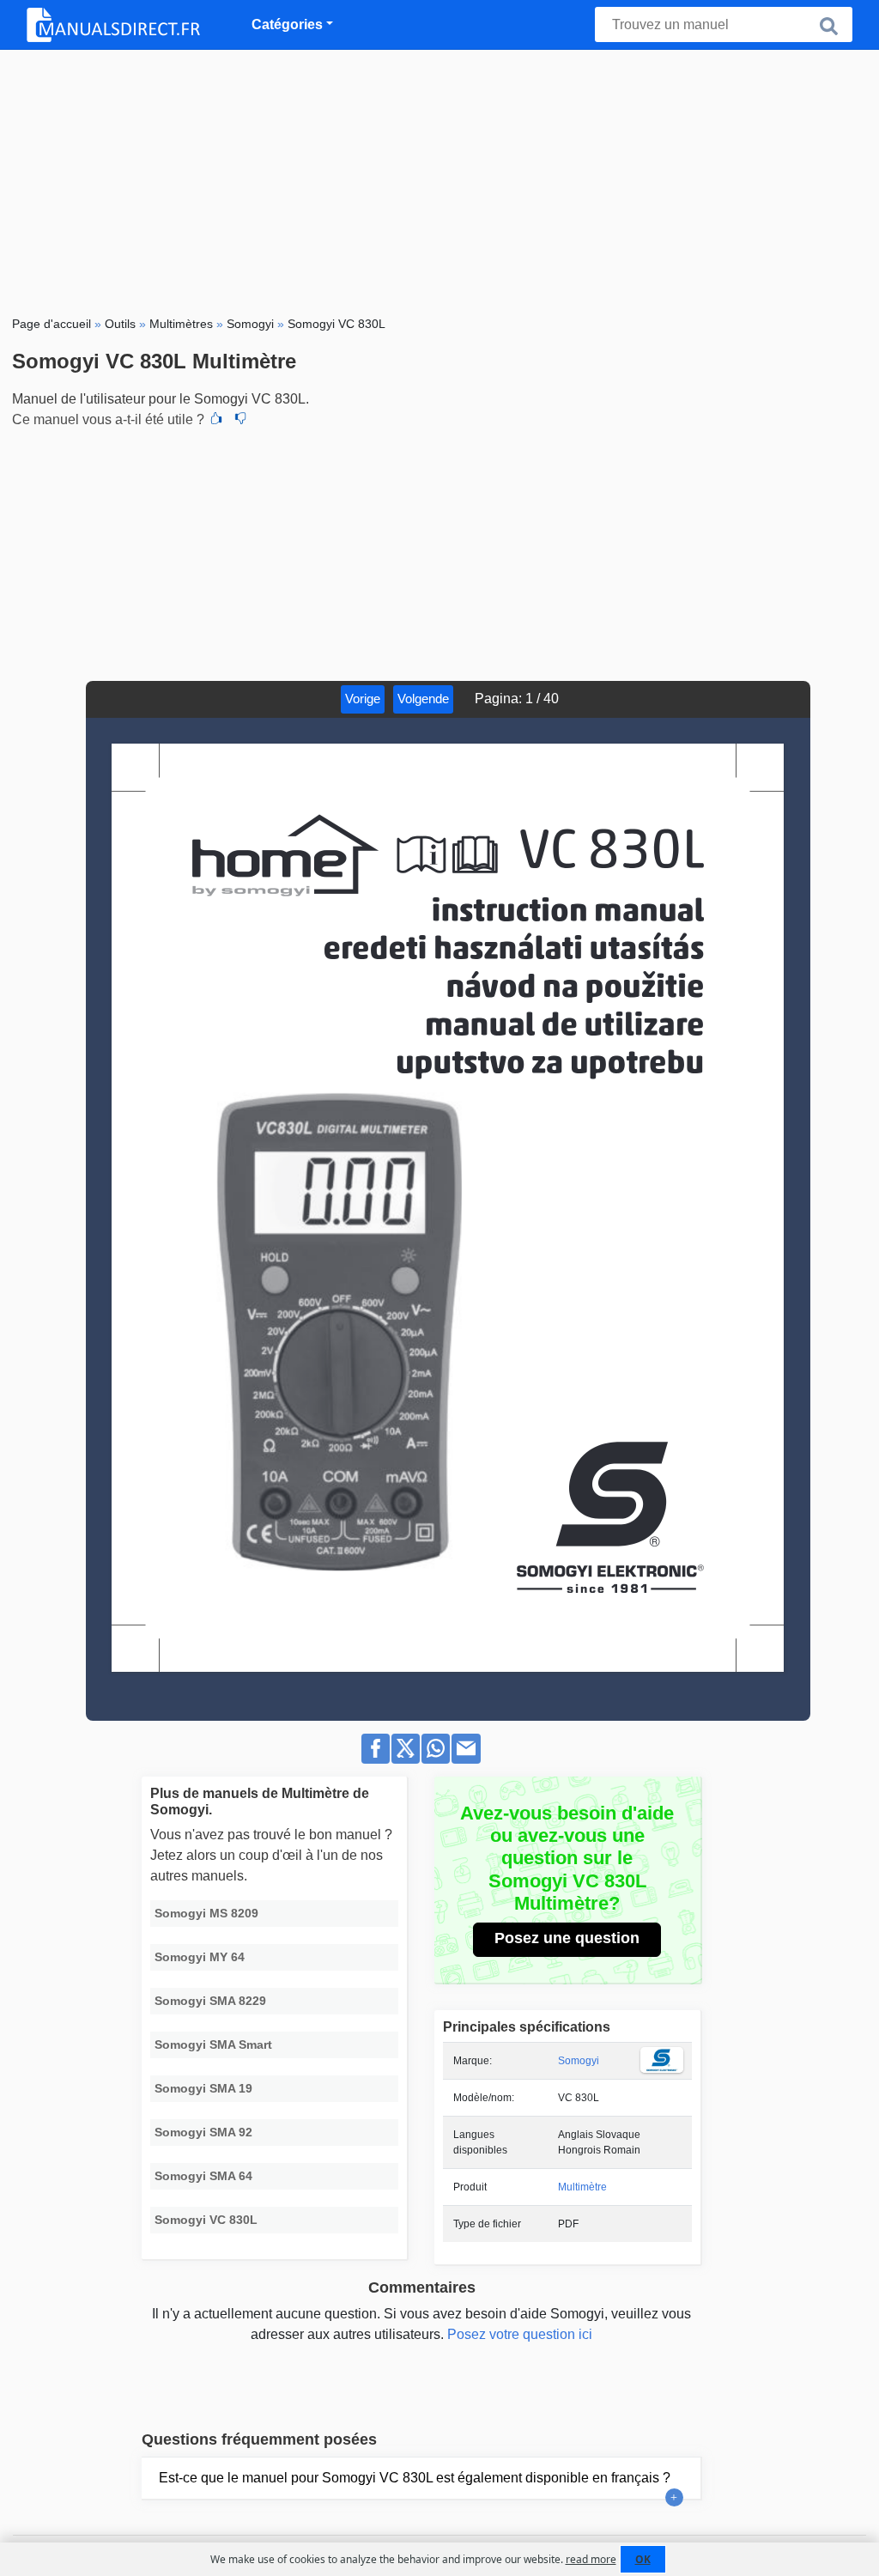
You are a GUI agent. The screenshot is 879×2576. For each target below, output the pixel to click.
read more (591, 2559)
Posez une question (567, 1938)
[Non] (240, 420)
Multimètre (582, 2187)
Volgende (423, 699)
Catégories (287, 24)
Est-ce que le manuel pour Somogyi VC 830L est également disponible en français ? (415, 2478)
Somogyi (579, 2061)
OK (643, 2559)
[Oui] (216, 420)
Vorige (363, 699)
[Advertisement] (439, 179)
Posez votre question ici (520, 2334)
